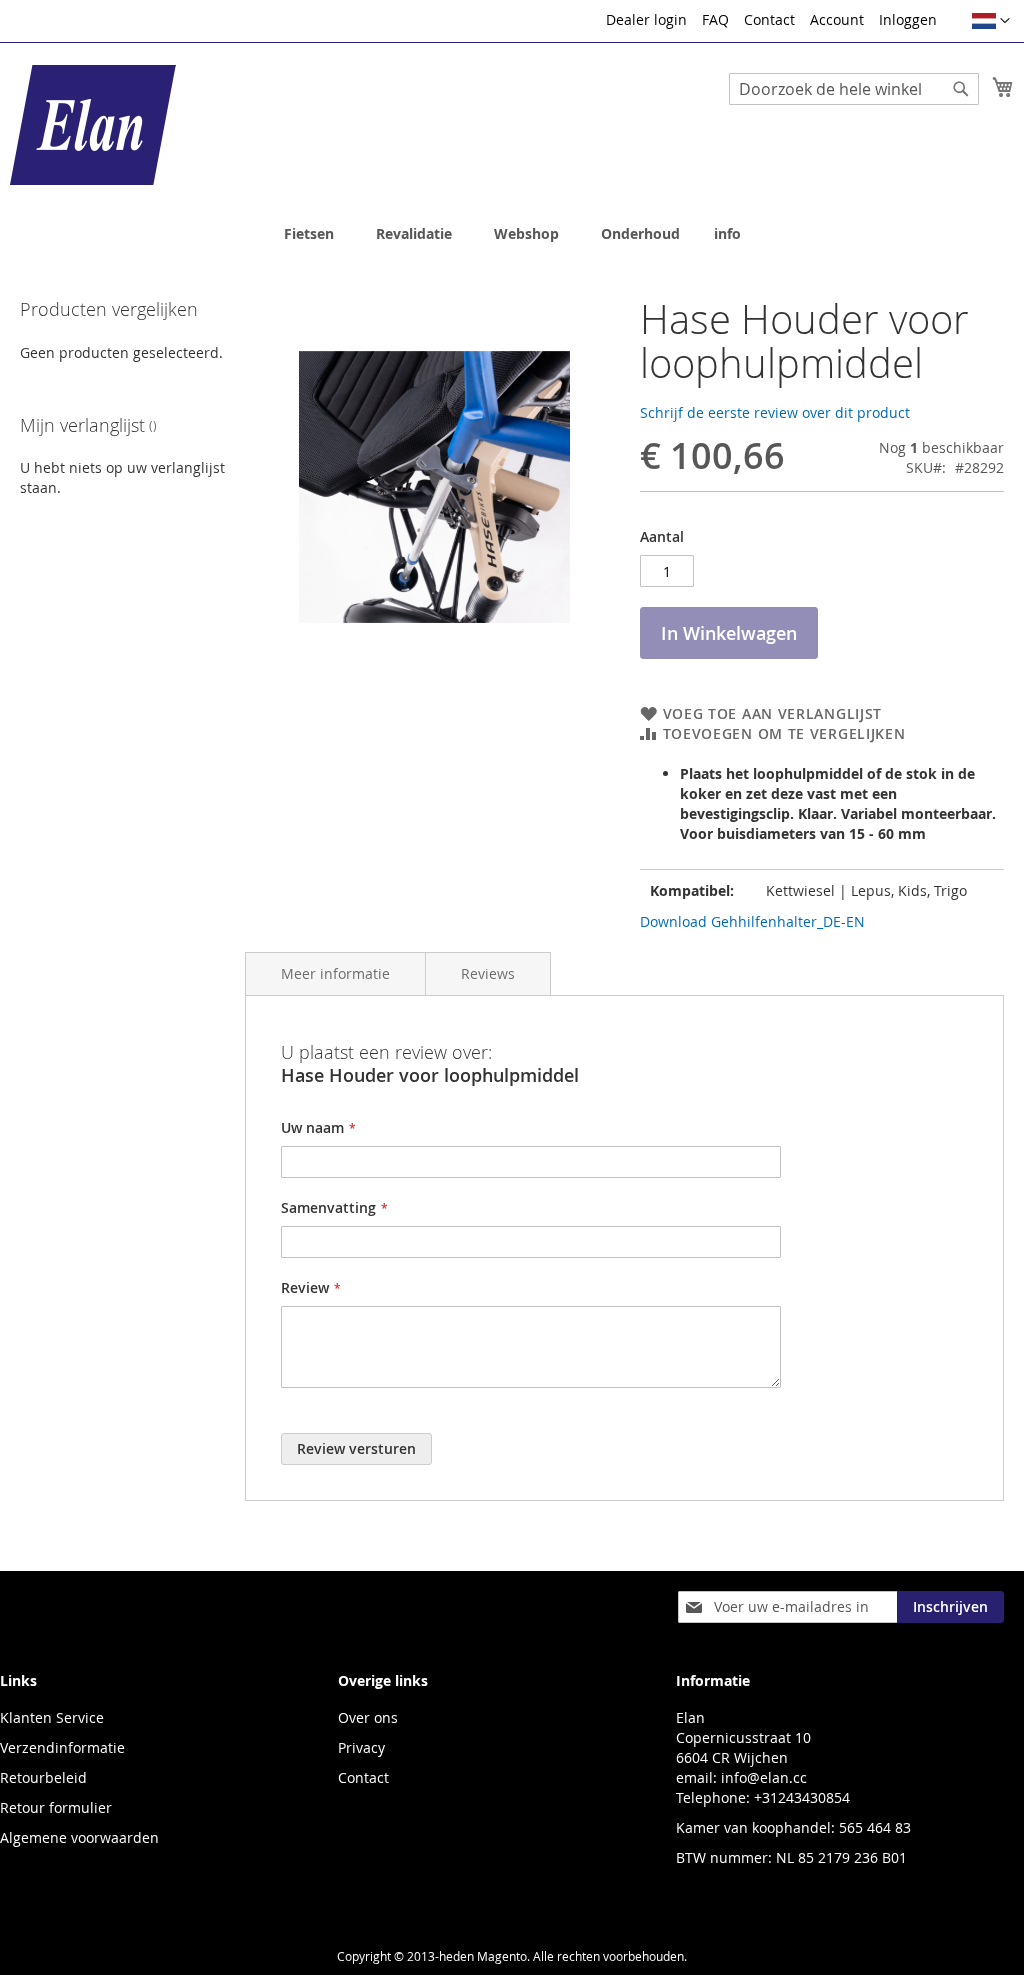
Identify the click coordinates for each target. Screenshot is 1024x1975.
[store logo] (93, 125)
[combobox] (854, 89)
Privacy (361, 1747)
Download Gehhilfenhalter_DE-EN (752, 921)
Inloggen (908, 19)
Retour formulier (56, 1807)
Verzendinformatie (62, 1747)
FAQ (715, 19)
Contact (769, 19)
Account (837, 19)
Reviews (488, 973)
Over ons (368, 1717)
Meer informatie (335, 973)
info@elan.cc (764, 1777)
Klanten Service (52, 1717)
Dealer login (646, 19)
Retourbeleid (43, 1777)
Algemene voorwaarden (79, 1837)
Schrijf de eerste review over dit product (775, 412)
